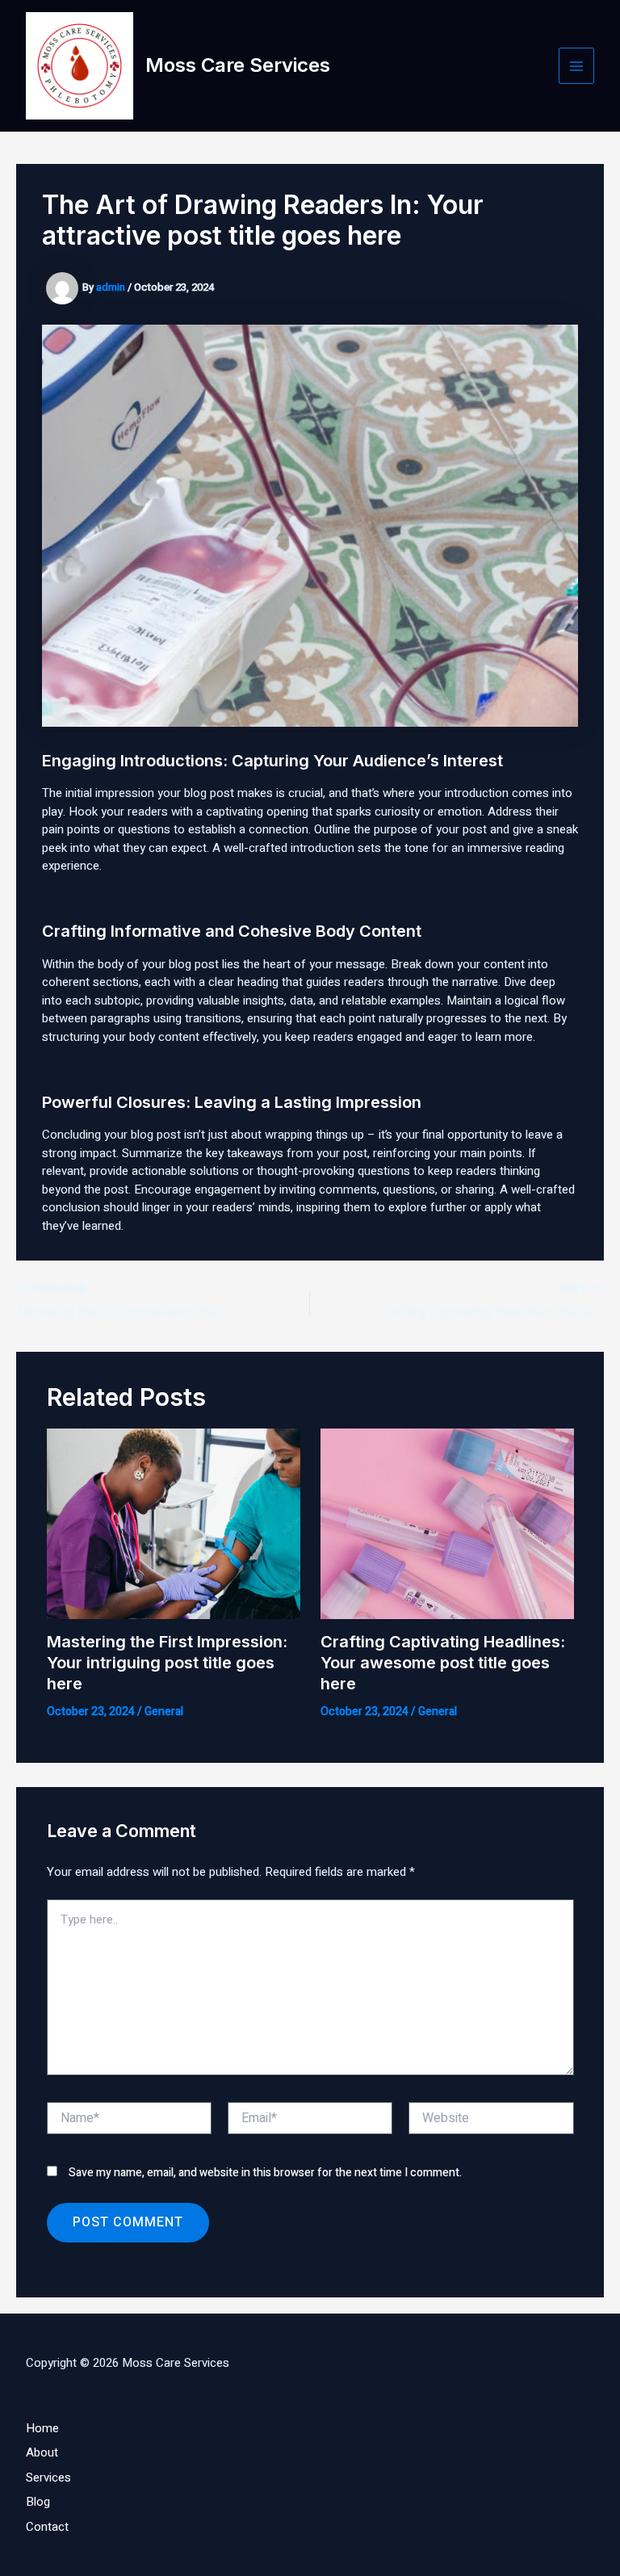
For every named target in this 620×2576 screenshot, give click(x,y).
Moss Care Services (238, 65)
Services (48, 2477)
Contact (47, 2527)
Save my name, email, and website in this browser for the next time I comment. (265, 2173)
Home (42, 2428)
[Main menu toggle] (577, 66)
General (164, 1712)
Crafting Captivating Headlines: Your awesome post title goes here (443, 1663)
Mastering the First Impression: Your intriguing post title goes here (167, 1663)
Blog (38, 2502)
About (42, 2452)
